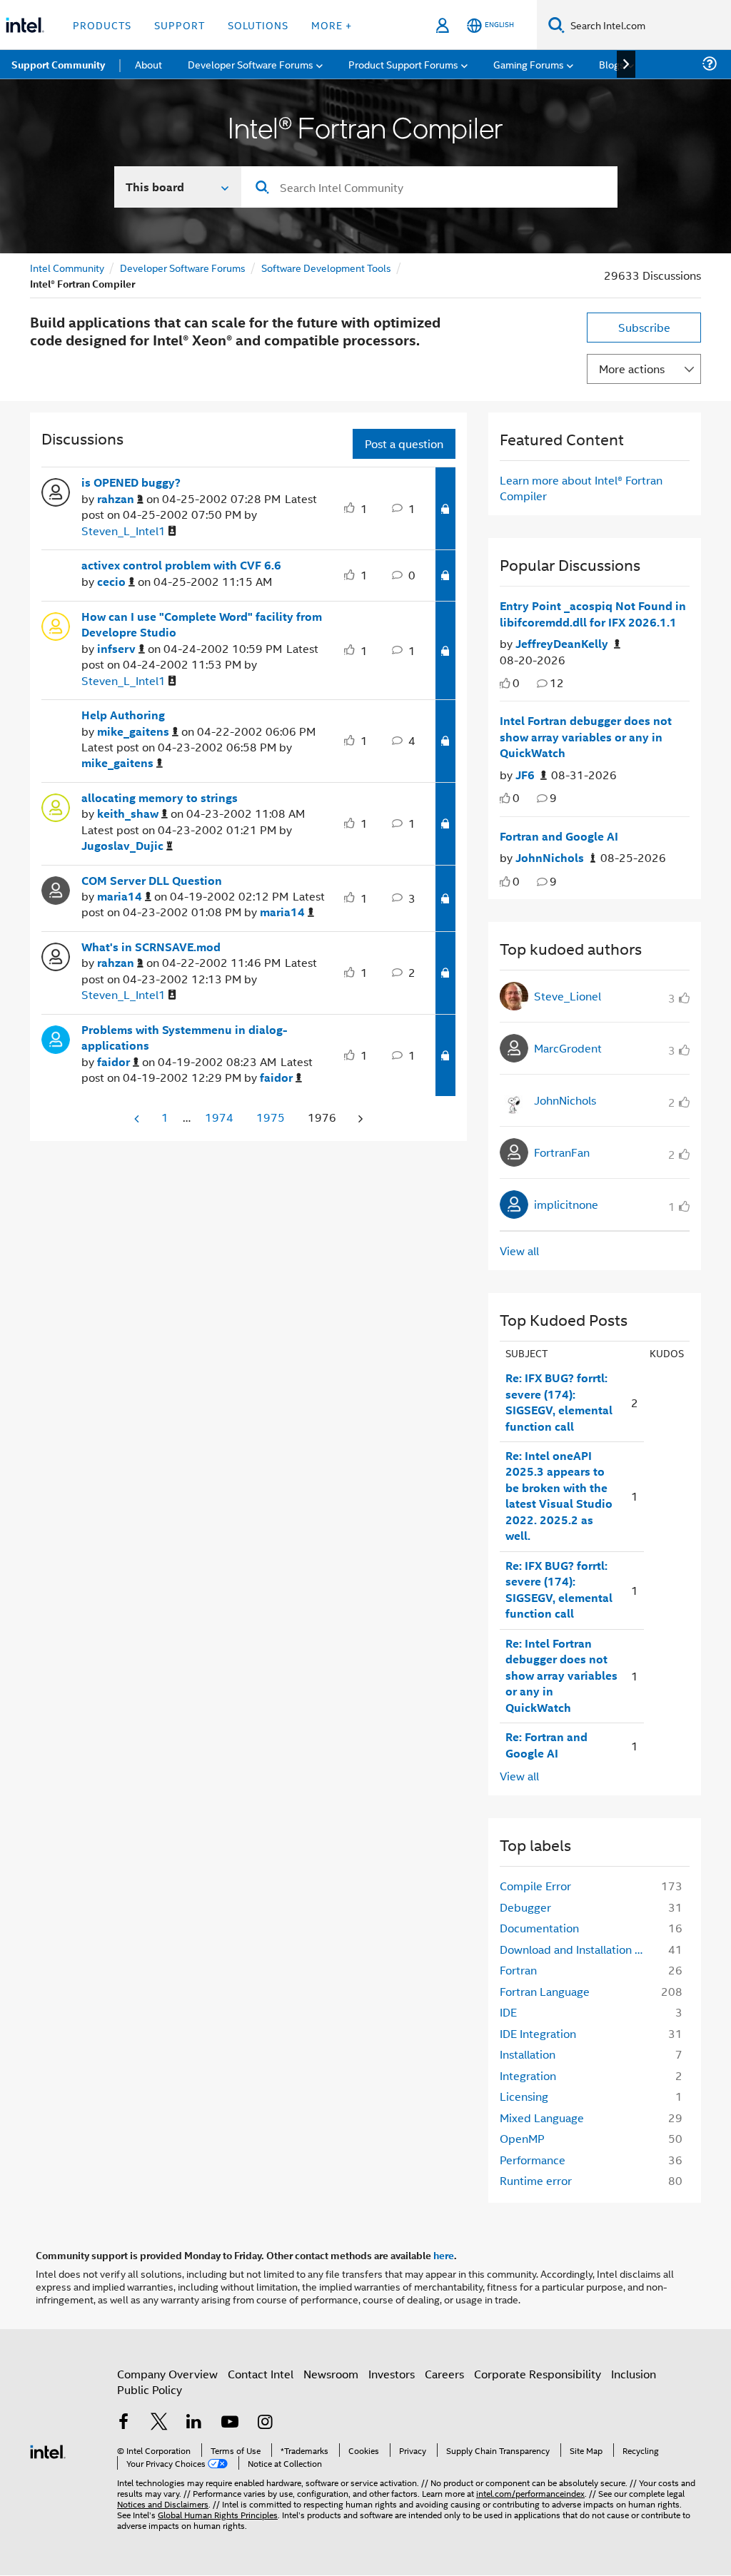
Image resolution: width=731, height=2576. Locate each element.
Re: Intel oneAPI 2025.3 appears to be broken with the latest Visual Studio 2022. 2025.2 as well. (559, 1496)
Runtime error (536, 2180)
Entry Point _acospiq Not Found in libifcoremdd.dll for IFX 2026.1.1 (593, 614)
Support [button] (180, 25)
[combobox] (429, 187)
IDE (508, 2012)
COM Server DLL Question (152, 881)
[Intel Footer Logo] (48, 2450)
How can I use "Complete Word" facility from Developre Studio (202, 625)
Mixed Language (542, 2118)
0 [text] (516, 683)
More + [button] (332, 25)
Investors (392, 2374)
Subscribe (644, 327)
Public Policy (150, 2389)
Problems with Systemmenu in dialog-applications (185, 1038)
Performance (533, 2160)
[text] (505, 683)
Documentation (539, 1928)
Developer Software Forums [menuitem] (251, 64)
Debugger (525, 1907)
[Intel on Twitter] (159, 2423)
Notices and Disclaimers (163, 2504)
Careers (444, 2374)
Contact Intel (261, 2374)
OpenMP (522, 2138)
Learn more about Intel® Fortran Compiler (581, 488)
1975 (271, 1117)
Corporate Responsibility (538, 2374)
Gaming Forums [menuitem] (529, 64)
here (444, 2255)
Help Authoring (123, 715)
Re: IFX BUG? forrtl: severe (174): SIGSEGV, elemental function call (559, 1402)
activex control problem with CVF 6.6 (181, 565)
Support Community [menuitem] (58, 64)
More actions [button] (632, 369)
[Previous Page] (138, 1119)
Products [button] (102, 25)
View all (519, 1251)
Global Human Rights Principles (218, 2514)
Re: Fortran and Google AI (546, 1745)
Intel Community (67, 267)
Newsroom (331, 2374)
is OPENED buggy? (131, 482)
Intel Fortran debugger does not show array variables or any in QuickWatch (586, 737)
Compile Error (535, 1886)
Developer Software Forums (183, 267)
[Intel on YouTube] (230, 2423)
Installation (528, 2054)
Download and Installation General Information (576, 1949)
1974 (219, 1117)
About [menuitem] (148, 64)
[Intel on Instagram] (265, 2423)
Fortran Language (545, 1991)
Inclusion (634, 2374)
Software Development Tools (326, 267)
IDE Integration (538, 2033)
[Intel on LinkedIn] (194, 2423)
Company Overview (167, 2374)
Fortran (518, 1970)
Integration (528, 2075)
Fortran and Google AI (559, 836)
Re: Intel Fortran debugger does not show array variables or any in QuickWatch (561, 1675)
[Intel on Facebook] (123, 2423)
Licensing (524, 2096)
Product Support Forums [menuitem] (403, 64)
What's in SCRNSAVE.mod (151, 947)
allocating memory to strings (160, 798)
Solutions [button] (258, 25)
